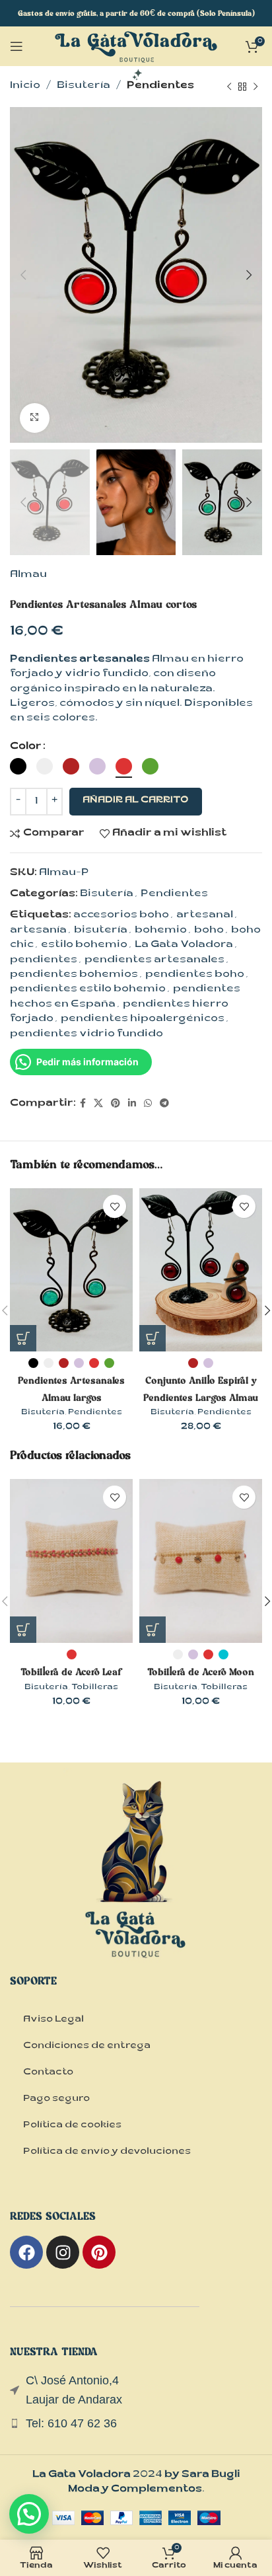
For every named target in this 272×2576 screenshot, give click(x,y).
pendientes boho (195, 975)
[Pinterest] (99, 2252)
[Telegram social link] (164, 1104)
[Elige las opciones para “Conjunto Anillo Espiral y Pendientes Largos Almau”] (153, 1338)
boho (209, 931)
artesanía (38, 931)
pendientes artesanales (154, 961)
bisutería (101, 931)
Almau (28, 575)
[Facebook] (26, 2252)
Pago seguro (56, 2100)
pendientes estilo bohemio (88, 990)
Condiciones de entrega (87, 2047)
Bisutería (84, 86)
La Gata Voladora (184, 945)
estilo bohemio (84, 945)
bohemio (161, 931)
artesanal (205, 916)
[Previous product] (229, 87)
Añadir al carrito (136, 801)
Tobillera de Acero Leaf (72, 1672)
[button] (29, 2514)
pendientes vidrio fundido (86, 1035)
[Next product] (255, 87)
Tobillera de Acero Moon (201, 1672)
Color (26, 747)
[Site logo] (136, 57)
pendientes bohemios (74, 975)
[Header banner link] (136, 13)
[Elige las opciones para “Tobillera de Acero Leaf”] (23, 1630)
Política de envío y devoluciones (107, 2152)
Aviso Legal (53, 2020)
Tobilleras (95, 1688)
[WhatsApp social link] (148, 1104)
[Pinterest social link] (116, 1104)
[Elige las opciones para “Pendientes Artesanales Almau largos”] (23, 1338)
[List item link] (136, 2424)
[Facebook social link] (83, 1104)
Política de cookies (72, 2126)
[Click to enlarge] (35, 418)
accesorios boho (121, 916)
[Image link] (136, 1884)
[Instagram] (63, 2252)
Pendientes (160, 86)
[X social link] (98, 1104)
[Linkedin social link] (132, 1104)
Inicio (25, 86)
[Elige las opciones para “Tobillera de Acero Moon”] (153, 1630)
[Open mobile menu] (17, 46)
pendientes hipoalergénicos (143, 1019)
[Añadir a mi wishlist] (115, 1206)
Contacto (48, 2073)
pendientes (44, 961)
